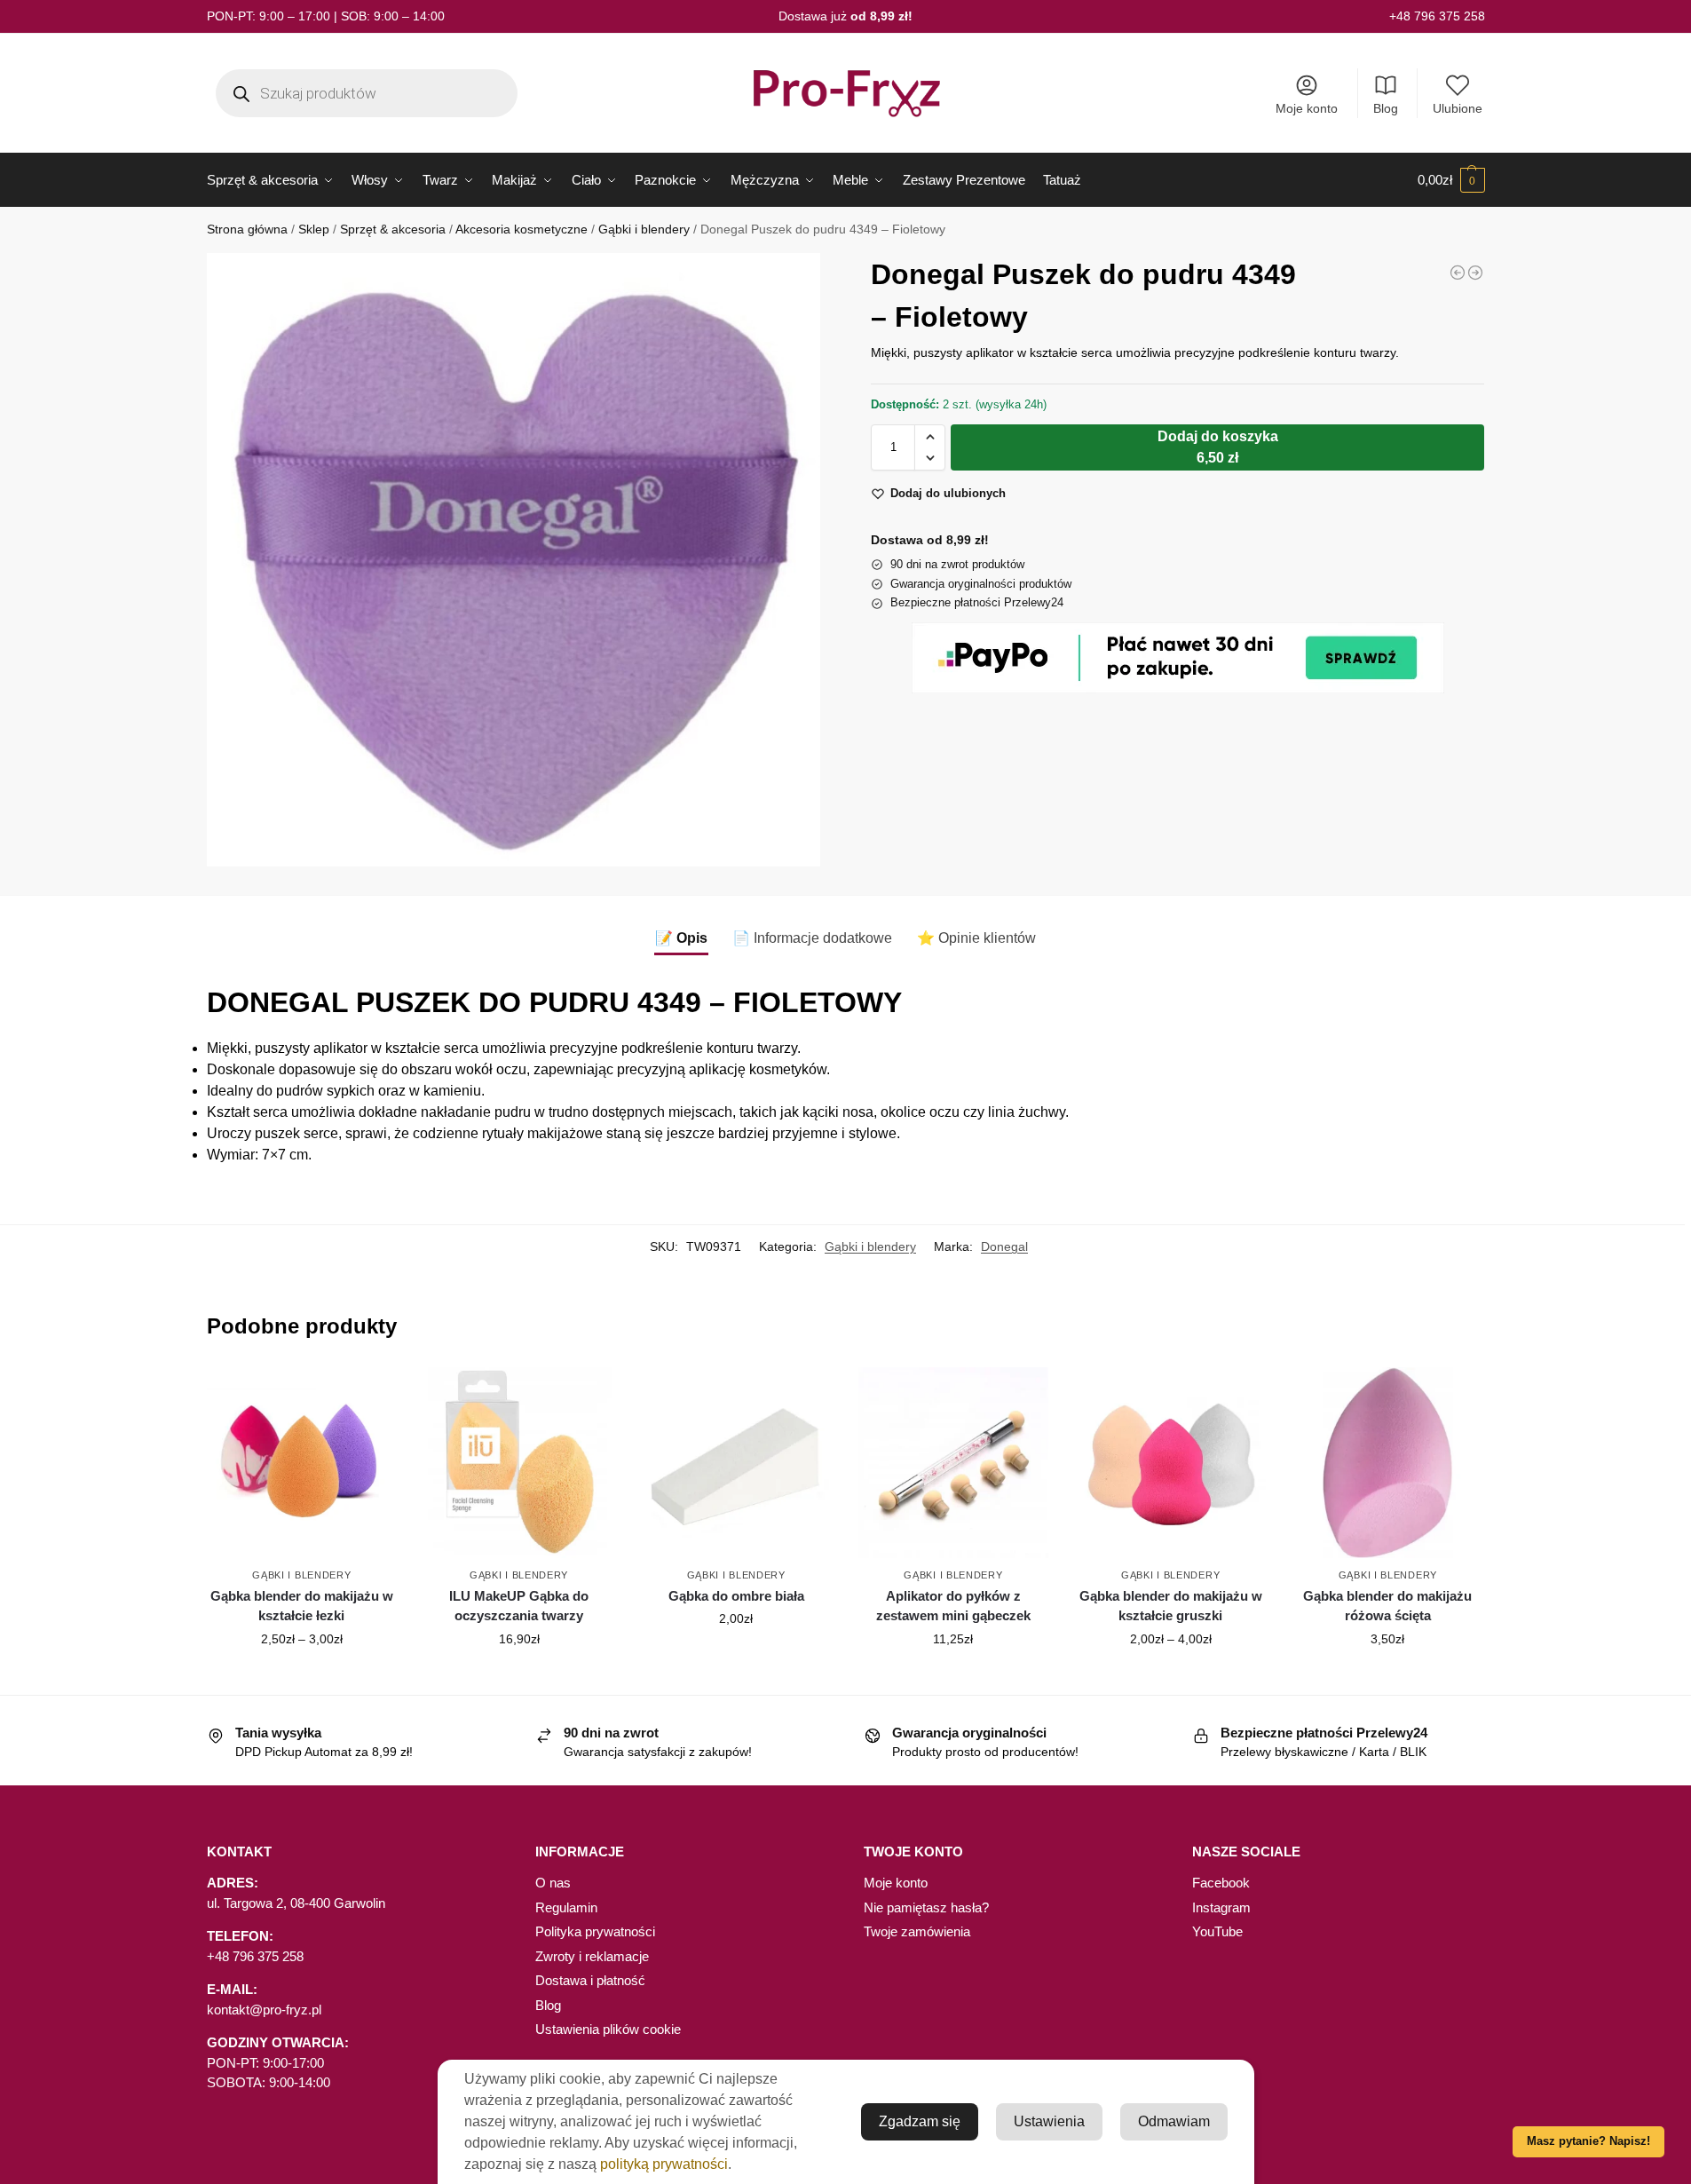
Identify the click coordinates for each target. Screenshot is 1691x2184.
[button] (1451, 180)
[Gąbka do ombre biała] (736, 1463)
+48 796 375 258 (1437, 16)
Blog (1386, 108)
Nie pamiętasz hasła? (926, 1907)
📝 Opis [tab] (681, 938)
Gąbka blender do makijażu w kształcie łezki (302, 1606)
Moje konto (1307, 108)
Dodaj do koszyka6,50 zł (1218, 447)
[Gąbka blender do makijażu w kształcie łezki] (302, 1463)
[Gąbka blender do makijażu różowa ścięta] (1388, 1463)
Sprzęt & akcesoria (393, 229)
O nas (553, 1883)
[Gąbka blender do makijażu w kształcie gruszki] (1170, 1463)
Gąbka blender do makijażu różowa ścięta (1387, 1606)
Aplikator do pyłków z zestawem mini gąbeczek (953, 1606)
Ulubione (1458, 108)
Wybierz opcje (302, 1677)
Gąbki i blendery (644, 229)
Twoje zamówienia (917, 1931)
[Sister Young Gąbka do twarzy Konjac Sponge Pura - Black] (1458, 273)
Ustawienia (1049, 2121)
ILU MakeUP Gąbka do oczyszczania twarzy (519, 1606)
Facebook (1221, 1883)
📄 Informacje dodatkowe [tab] (812, 938)
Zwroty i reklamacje (592, 1956)
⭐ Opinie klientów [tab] (976, 938)
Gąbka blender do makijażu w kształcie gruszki (1171, 1606)
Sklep (314, 229)
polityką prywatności (664, 2164)
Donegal (1004, 1246)
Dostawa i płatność (590, 1980)
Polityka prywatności (595, 1931)
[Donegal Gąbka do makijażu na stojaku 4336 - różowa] (1475, 273)
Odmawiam (1174, 2121)
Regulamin (566, 1907)
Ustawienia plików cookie (608, 2029)
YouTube (1217, 1931)
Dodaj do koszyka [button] (519, 1677)
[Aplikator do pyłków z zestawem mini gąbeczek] (954, 1463)
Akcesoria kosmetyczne (522, 229)
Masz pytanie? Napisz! (1588, 2141)
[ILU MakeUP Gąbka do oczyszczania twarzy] (519, 1463)
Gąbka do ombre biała (736, 1596)
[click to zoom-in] (514, 560)
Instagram (1221, 1907)
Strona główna (247, 229)
